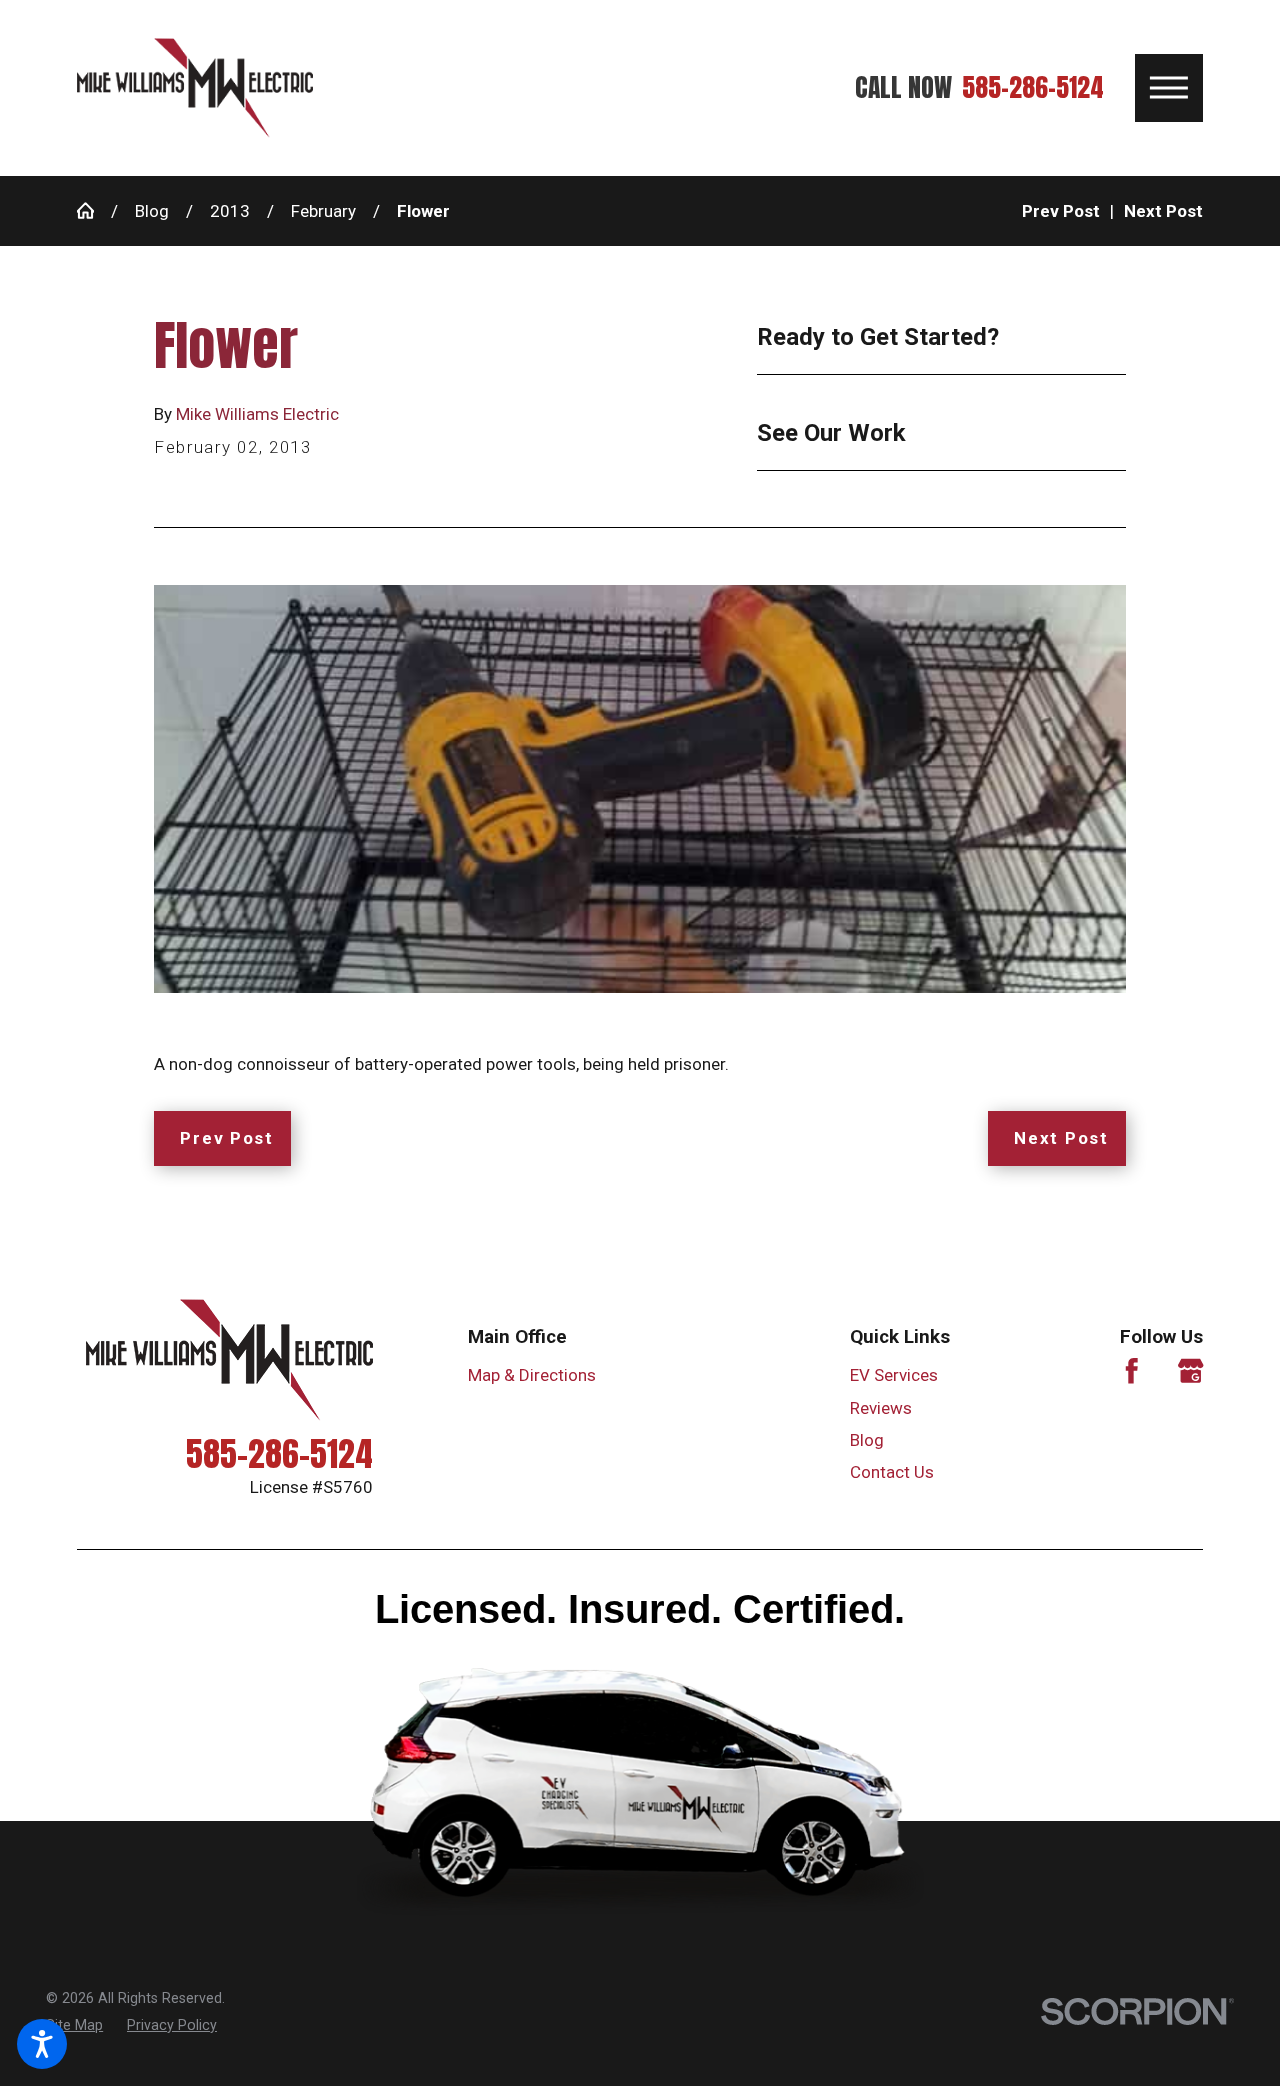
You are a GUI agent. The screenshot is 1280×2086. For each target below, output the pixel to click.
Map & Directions (532, 1375)
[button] (42, 2044)
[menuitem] (933, 1375)
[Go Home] (94, 210)
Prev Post (226, 1138)
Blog (152, 211)
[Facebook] (1132, 1371)
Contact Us (892, 1472)
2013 (230, 211)
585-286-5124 (1033, 88)
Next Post (1061, 1138)
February (323, 211)
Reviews (881, 1408)
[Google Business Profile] (1191, 1371)
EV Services (894, 1375)
